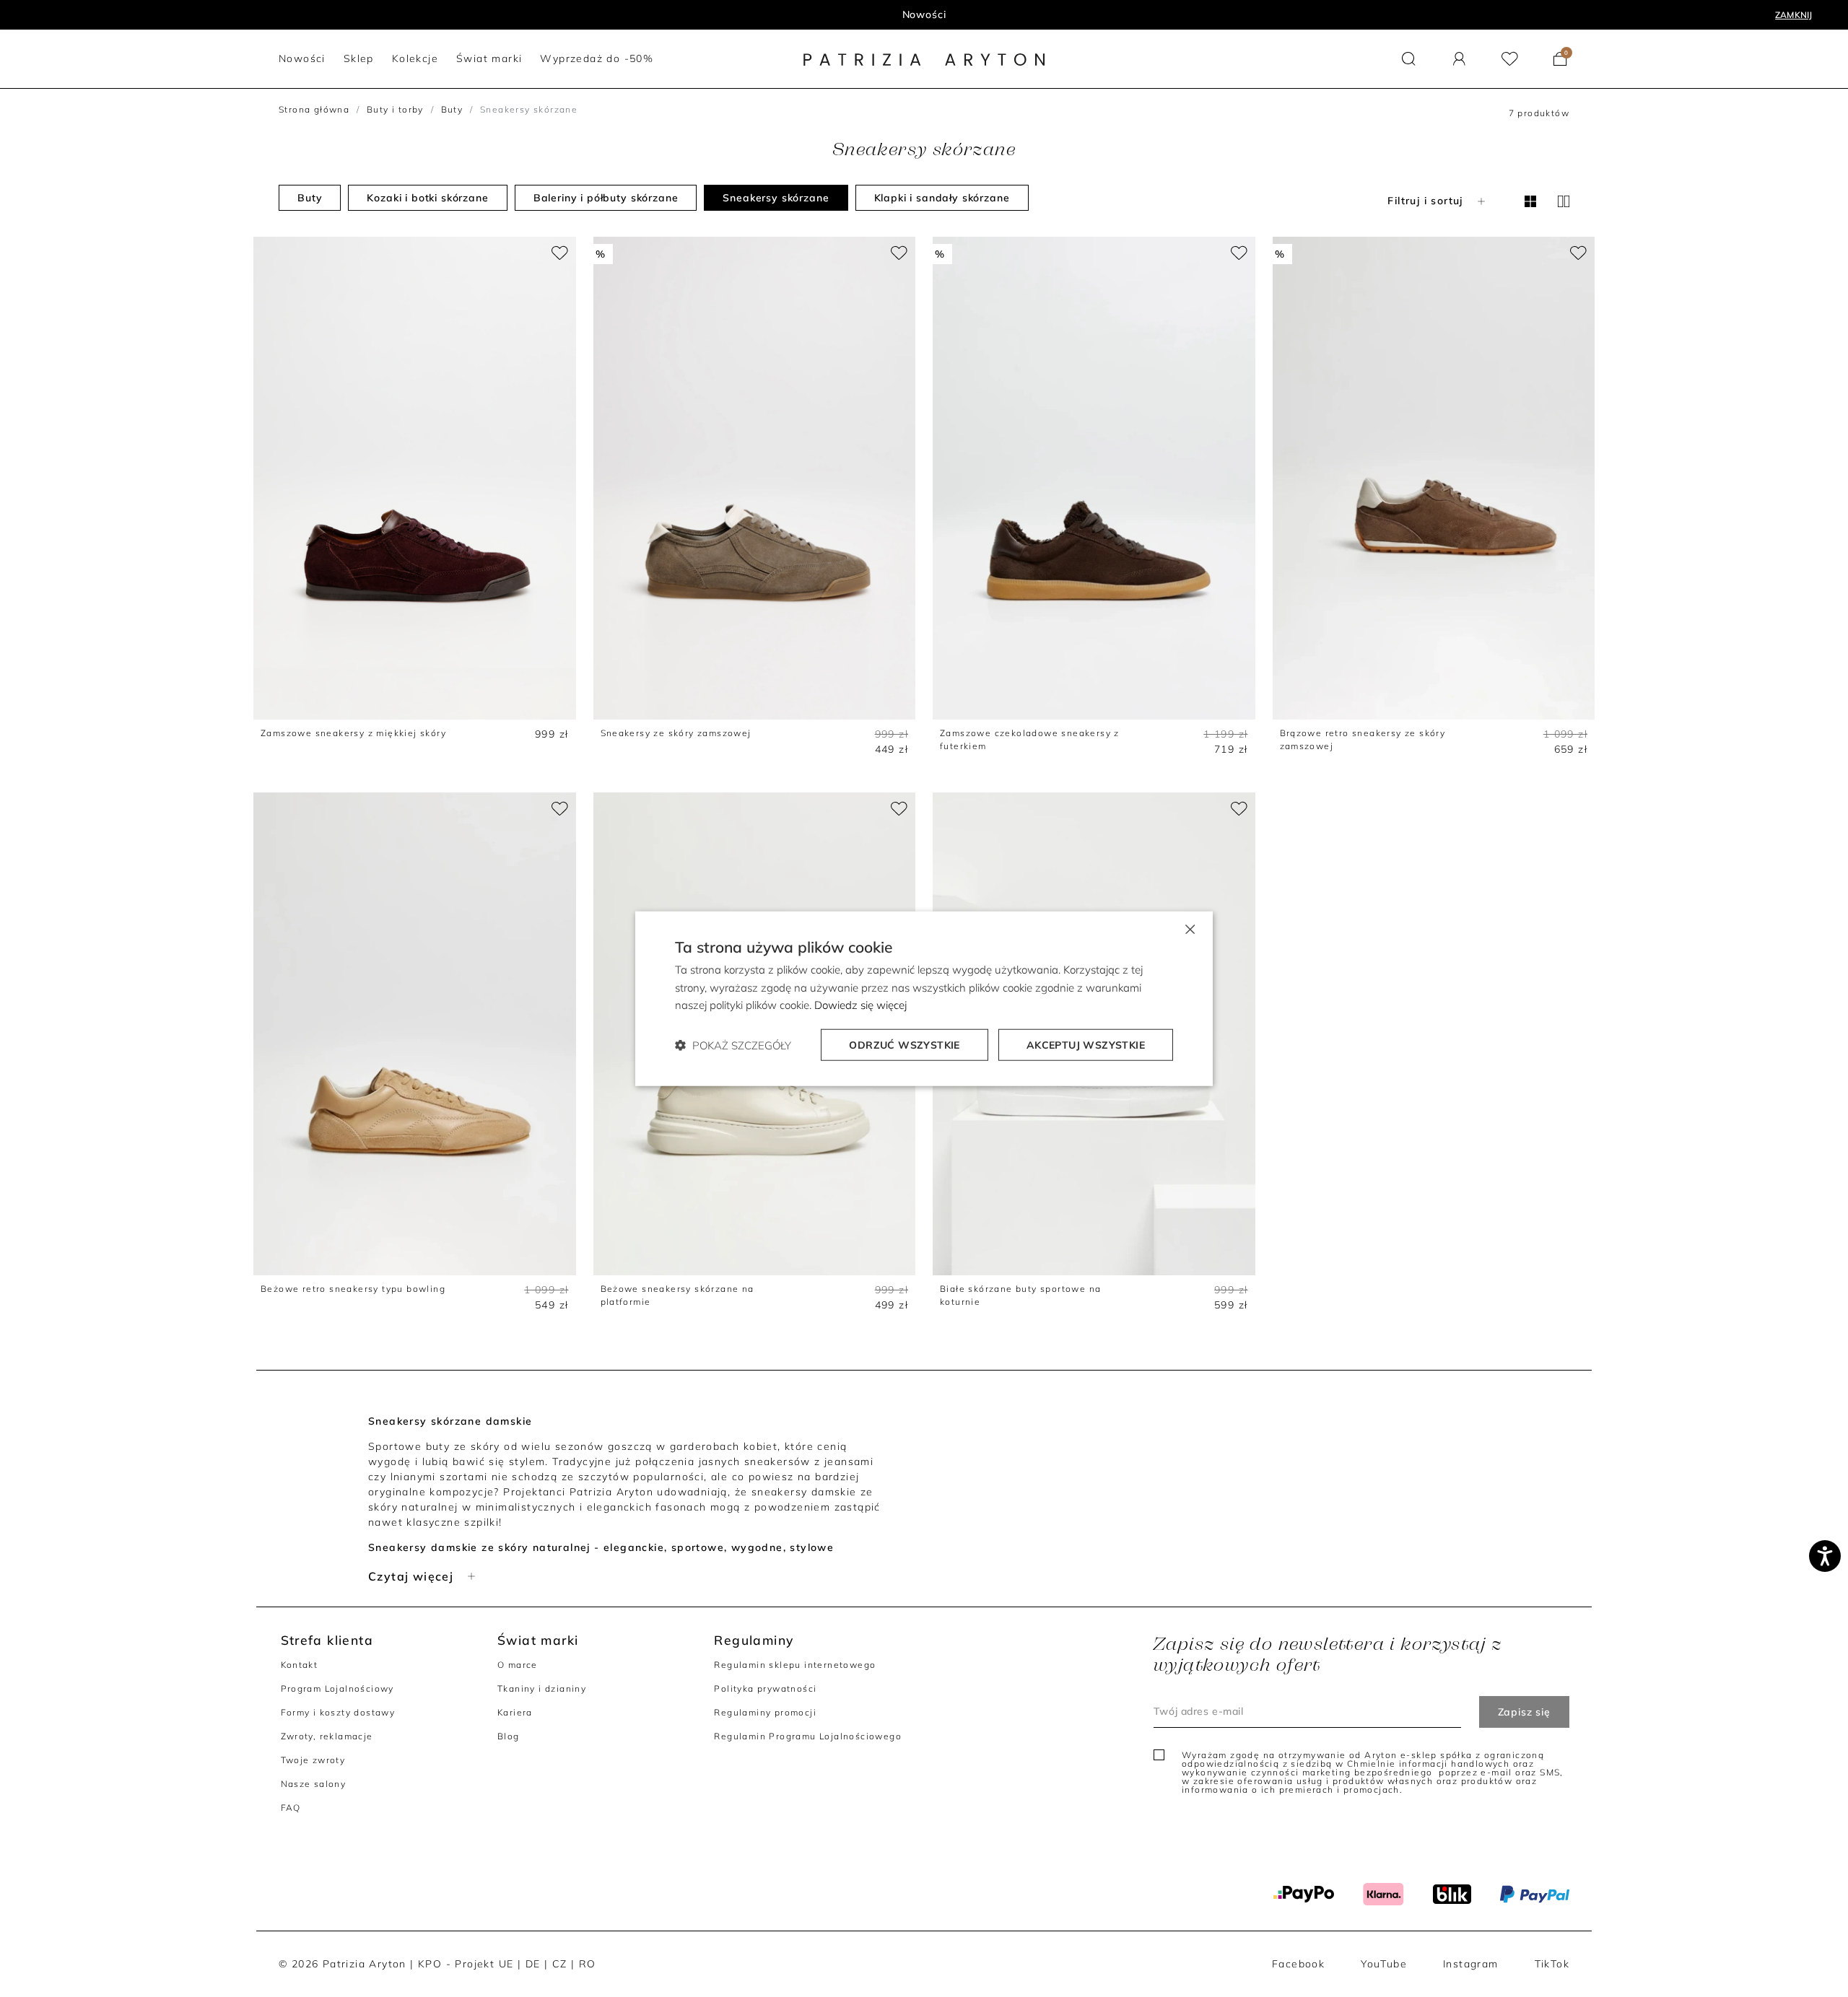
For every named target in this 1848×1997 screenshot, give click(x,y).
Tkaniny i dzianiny (542, 1688)
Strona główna (314, 109)
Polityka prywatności (765, 1688)
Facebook (1298, 1964)
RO (588, 1964)
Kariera (515, 1712)
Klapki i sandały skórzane (942, 198)
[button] (1409, 59)
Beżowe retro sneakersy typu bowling (353, 1289)
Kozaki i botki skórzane (427, 198)
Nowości (924, 14)
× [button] (1189, 928)
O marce (518, 1665)
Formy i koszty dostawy (338, 1712)
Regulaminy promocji (765, 1712)
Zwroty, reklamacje (327, 1736)
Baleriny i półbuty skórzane (606, 198)
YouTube (1384, 1964)
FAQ (291, 1808)
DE (533, 1964)
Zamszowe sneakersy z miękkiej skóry (353, 733)
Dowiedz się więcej (860, 1005)
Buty (452, 109)
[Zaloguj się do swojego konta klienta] (1459, 59)
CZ (560, 1964)
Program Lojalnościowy (337, 1688)
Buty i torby (395, 109)
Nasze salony (314, 1784)
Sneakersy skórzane (776, 198)
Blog (509, 1736)
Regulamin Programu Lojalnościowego (808, 1736)
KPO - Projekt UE (466, 1964)
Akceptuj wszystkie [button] (1086, 1045)
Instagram (1471, 1964)
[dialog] (924, 998)
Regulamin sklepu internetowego (795, 1665)
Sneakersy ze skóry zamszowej (676, 733)
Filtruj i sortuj (1425, 201)
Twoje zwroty (313, 1760)
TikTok (1552, 1964)
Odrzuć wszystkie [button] (904, 1045)
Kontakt (300, 1665)
